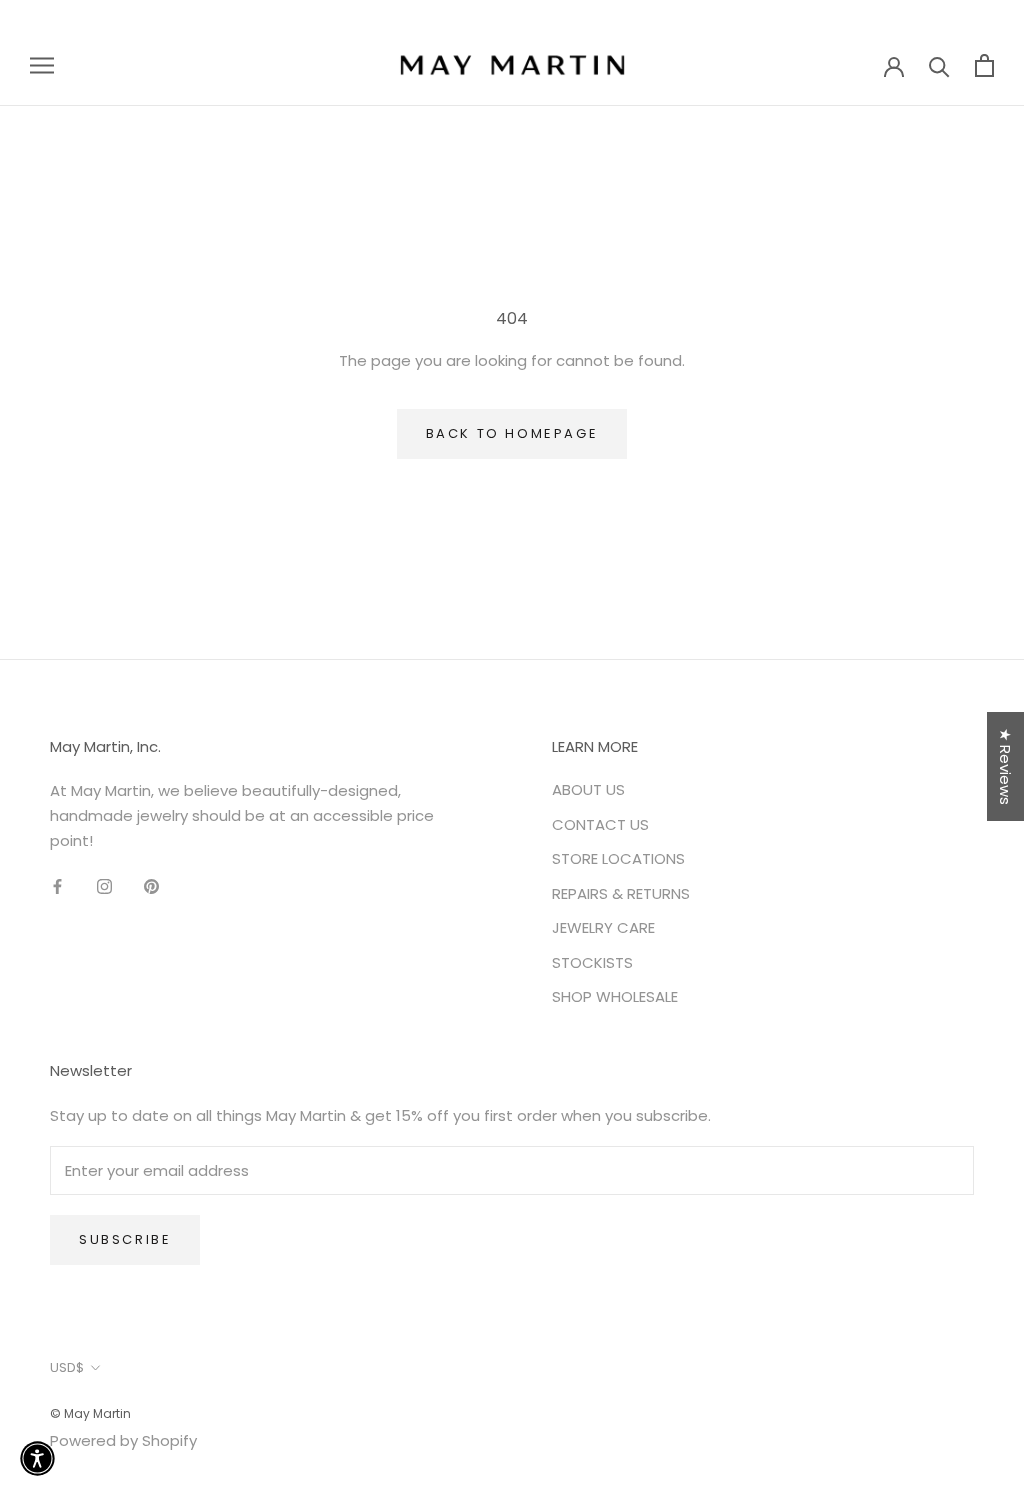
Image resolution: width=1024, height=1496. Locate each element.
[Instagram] (104, 886)
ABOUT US (588, 789)
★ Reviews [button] (1005, 766)
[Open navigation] (42, 64)
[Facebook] (57, 886)
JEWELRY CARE (603, 927)
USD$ (67, 1367)
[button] (37, 1458)
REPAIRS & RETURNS (621, 893)
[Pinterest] (151, 886)
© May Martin (90, 1413)
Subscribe (125, 1239)
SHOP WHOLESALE (615, 996)
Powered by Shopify (123, 1440)
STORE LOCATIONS (618, 858)
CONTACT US (600, 824)
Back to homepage (512, 433)
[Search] (939, 65)
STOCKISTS (592, 962)
